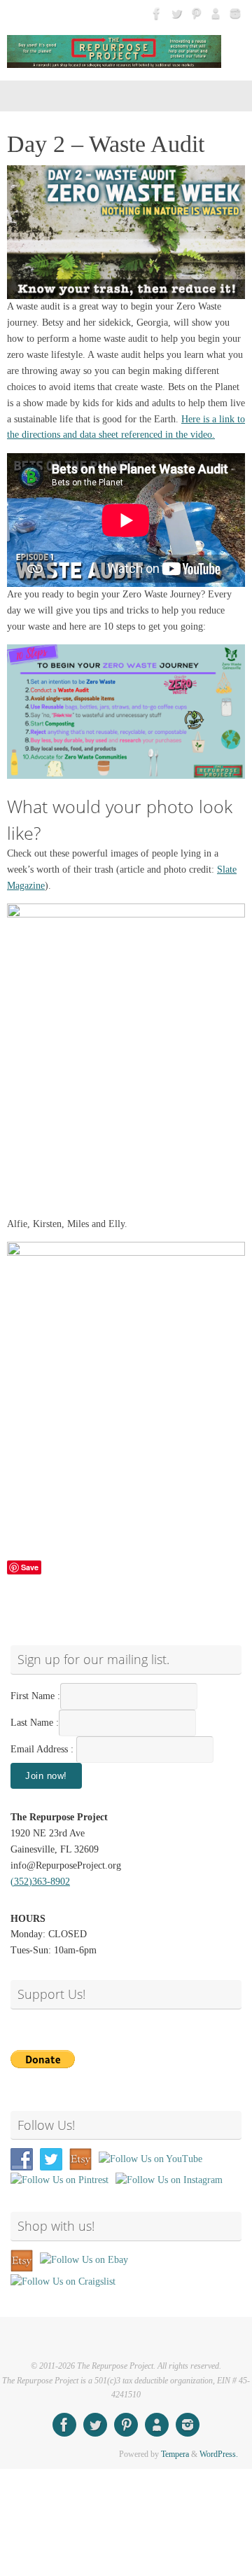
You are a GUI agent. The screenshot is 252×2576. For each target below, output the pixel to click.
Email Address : (42, 1749)
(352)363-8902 (40, 1882)
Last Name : (35, 1723)
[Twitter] (176, 13)
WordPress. (219, 2454)
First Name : (35, 1696)
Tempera (175, 2454)
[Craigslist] (216, 13)
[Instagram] (235, 13)
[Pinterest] (196, 13)
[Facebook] (157, 13)
